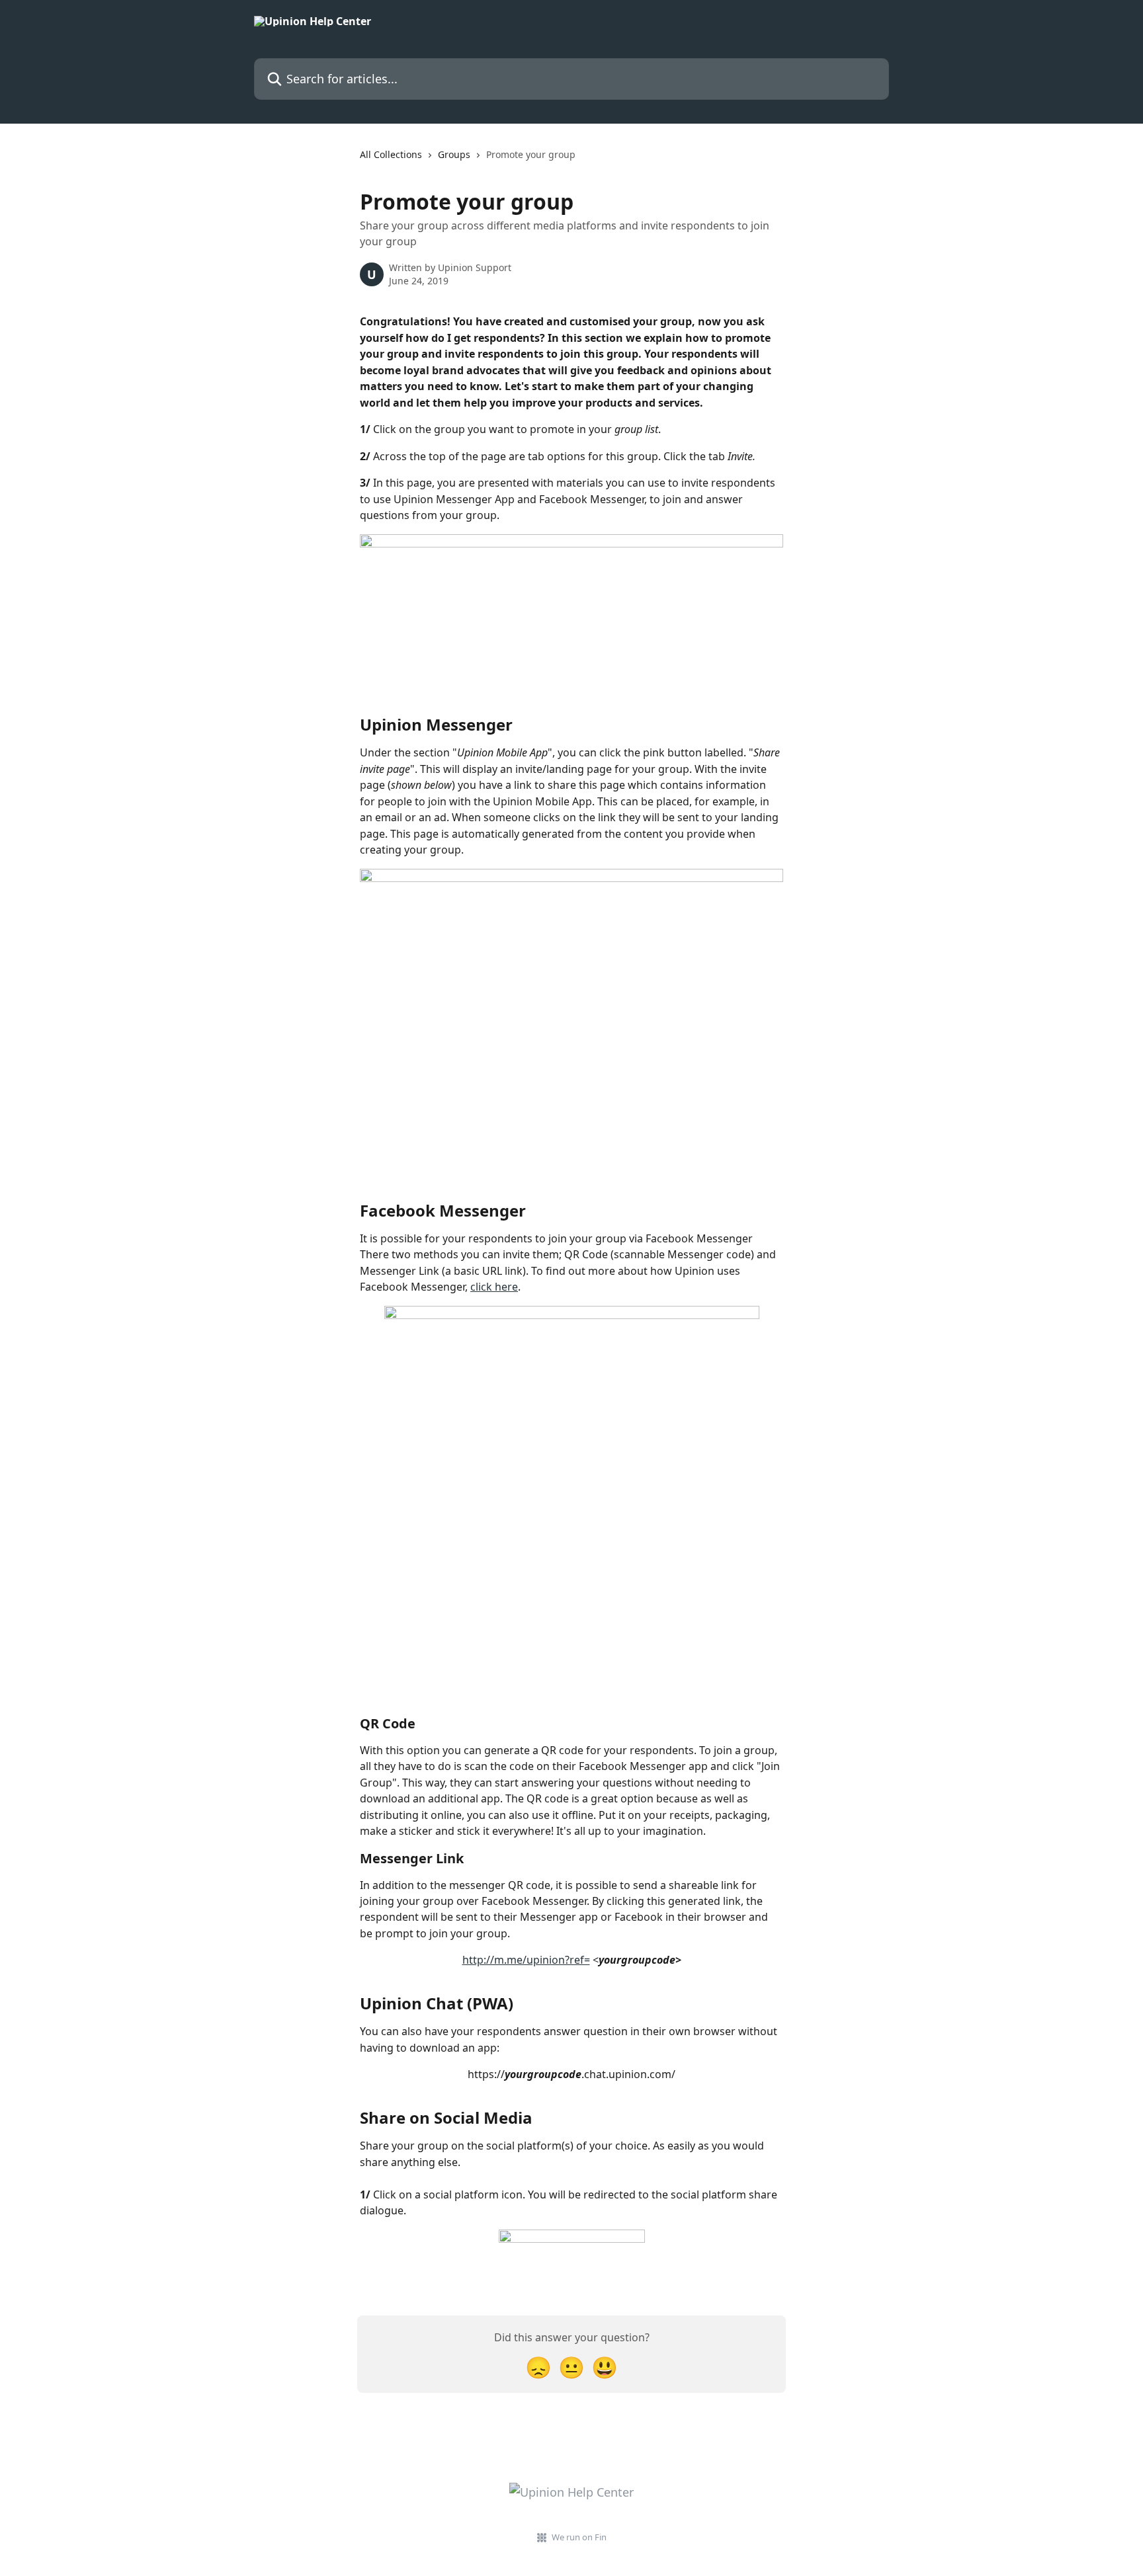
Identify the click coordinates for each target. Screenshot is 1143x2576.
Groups (454, 154)
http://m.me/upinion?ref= (526, 1960)
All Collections (391, 154)
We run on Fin (579, 2537)
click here (494, 1287)
